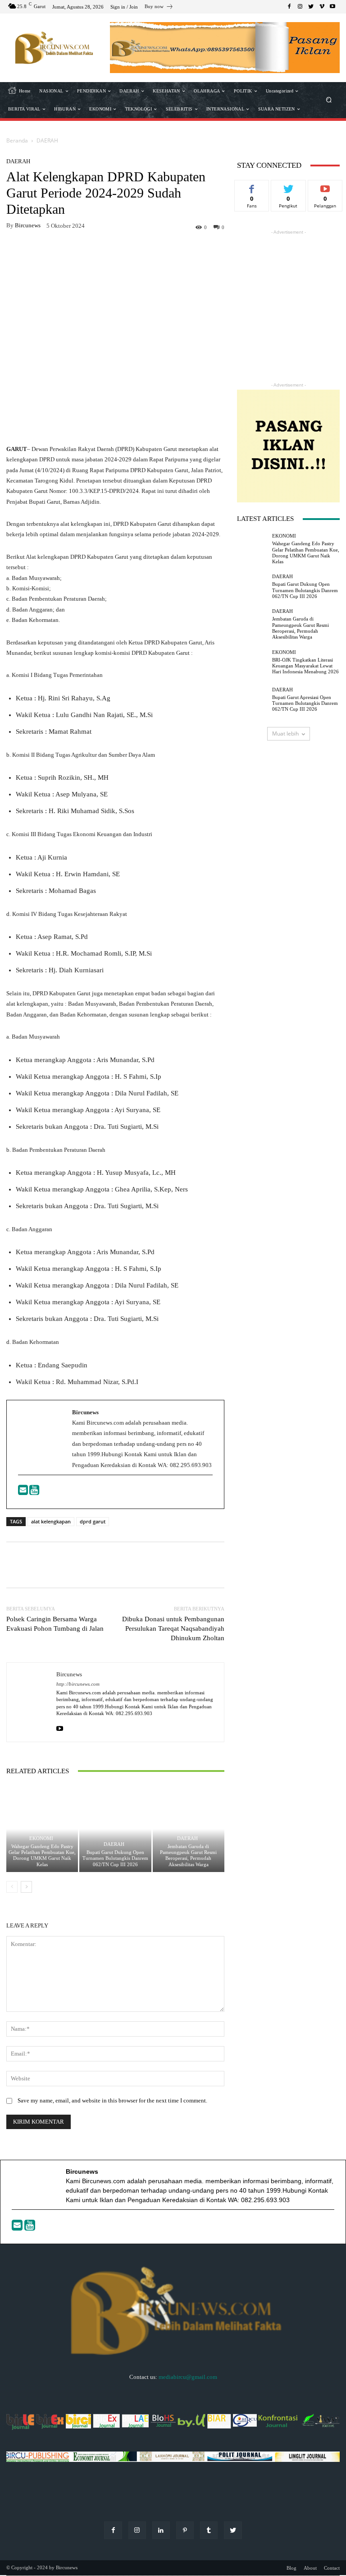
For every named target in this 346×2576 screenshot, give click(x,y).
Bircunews (28, 225)
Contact (332, 2568)
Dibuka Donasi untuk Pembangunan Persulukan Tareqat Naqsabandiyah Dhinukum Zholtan (173, 1628)
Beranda (17, 140)
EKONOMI (41, 1838)
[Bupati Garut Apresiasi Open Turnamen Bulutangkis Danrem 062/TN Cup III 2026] (252, 700)
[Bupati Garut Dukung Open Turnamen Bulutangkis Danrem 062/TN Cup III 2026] (115, 1829)
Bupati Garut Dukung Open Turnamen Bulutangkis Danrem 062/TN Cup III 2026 (115, 1858)
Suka (252, 187)
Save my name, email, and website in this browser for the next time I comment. (112, 2100)
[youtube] (60, 1727)
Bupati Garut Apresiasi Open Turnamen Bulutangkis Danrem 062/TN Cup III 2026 (305, 703)
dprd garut (93, 1521)
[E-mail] (24, 1492)
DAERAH (47, 140)
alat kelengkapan (51, 1521)
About (310, 2568)
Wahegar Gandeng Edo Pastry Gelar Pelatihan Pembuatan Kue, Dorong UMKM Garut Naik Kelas (42, 1855)
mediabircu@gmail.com (188, 2377)
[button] (329, 100)
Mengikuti (288, 187)
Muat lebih (285, 734)
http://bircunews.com (78, 1684)
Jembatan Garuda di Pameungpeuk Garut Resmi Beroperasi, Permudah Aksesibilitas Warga (188, 1855)
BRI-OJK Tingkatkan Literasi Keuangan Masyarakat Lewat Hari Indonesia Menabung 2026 (305, 666)
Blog (291, 2568)
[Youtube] (34, 1492)
